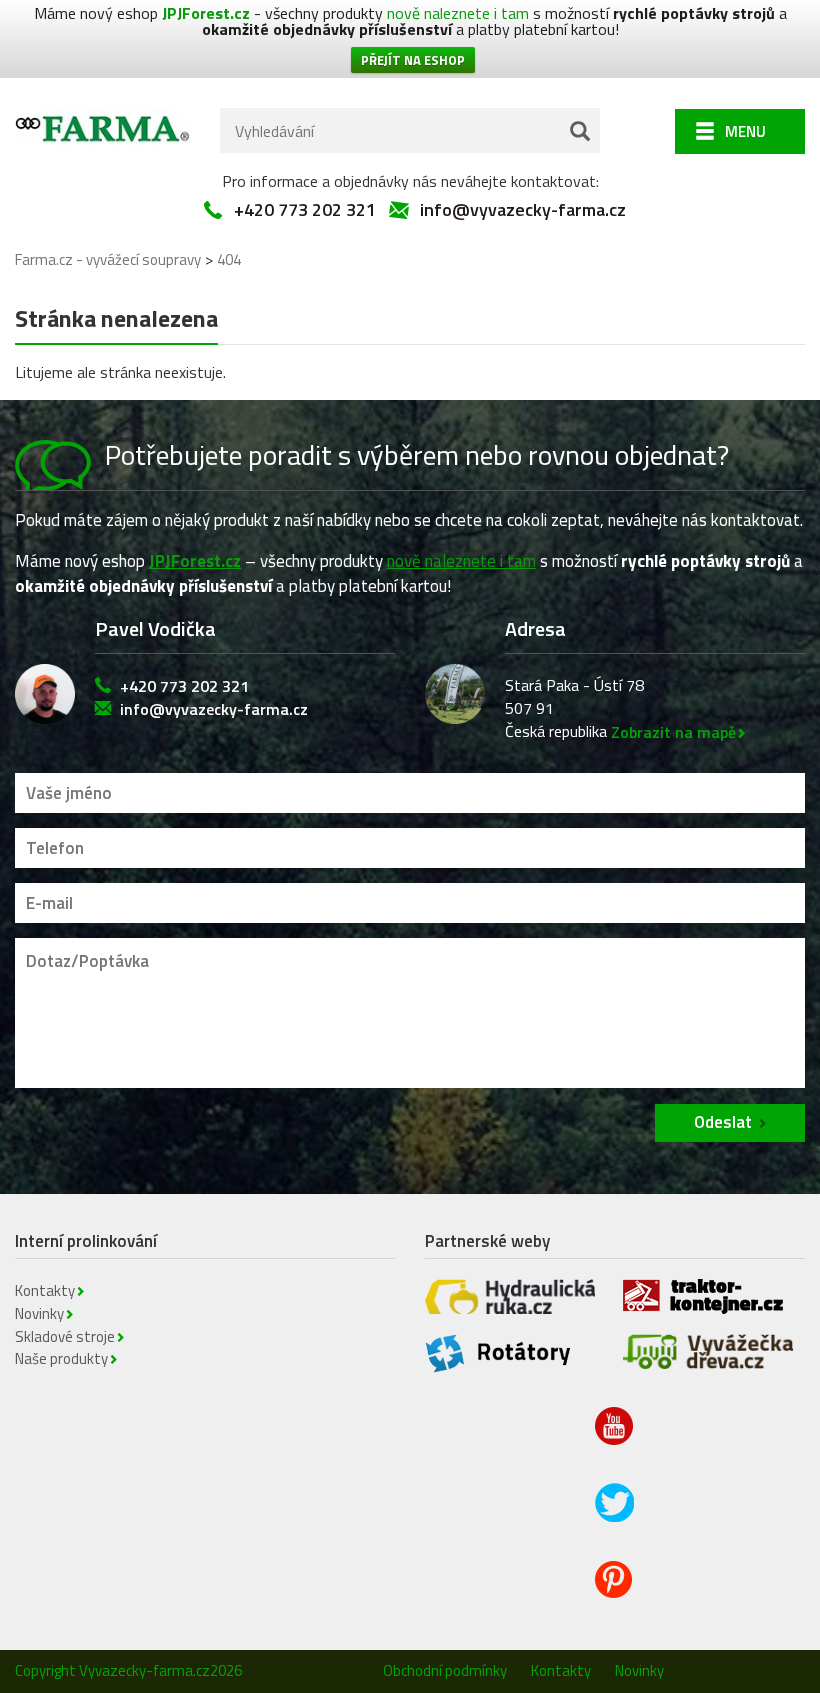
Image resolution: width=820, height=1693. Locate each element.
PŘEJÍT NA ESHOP (413, 60)
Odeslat (723, 1122)
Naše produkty (61, 1358)
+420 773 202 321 (305, 210)
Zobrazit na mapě (673, 732)
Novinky (39, 1313)
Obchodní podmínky (445, 1670)
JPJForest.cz (206, 13)
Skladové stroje (65, 1336)
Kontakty (45, 1290)
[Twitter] (615, 1517)
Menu (745, 131)
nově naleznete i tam (458, 13)
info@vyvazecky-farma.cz (523, 210)
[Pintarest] (615, 1593)
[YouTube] (615, 1441)
